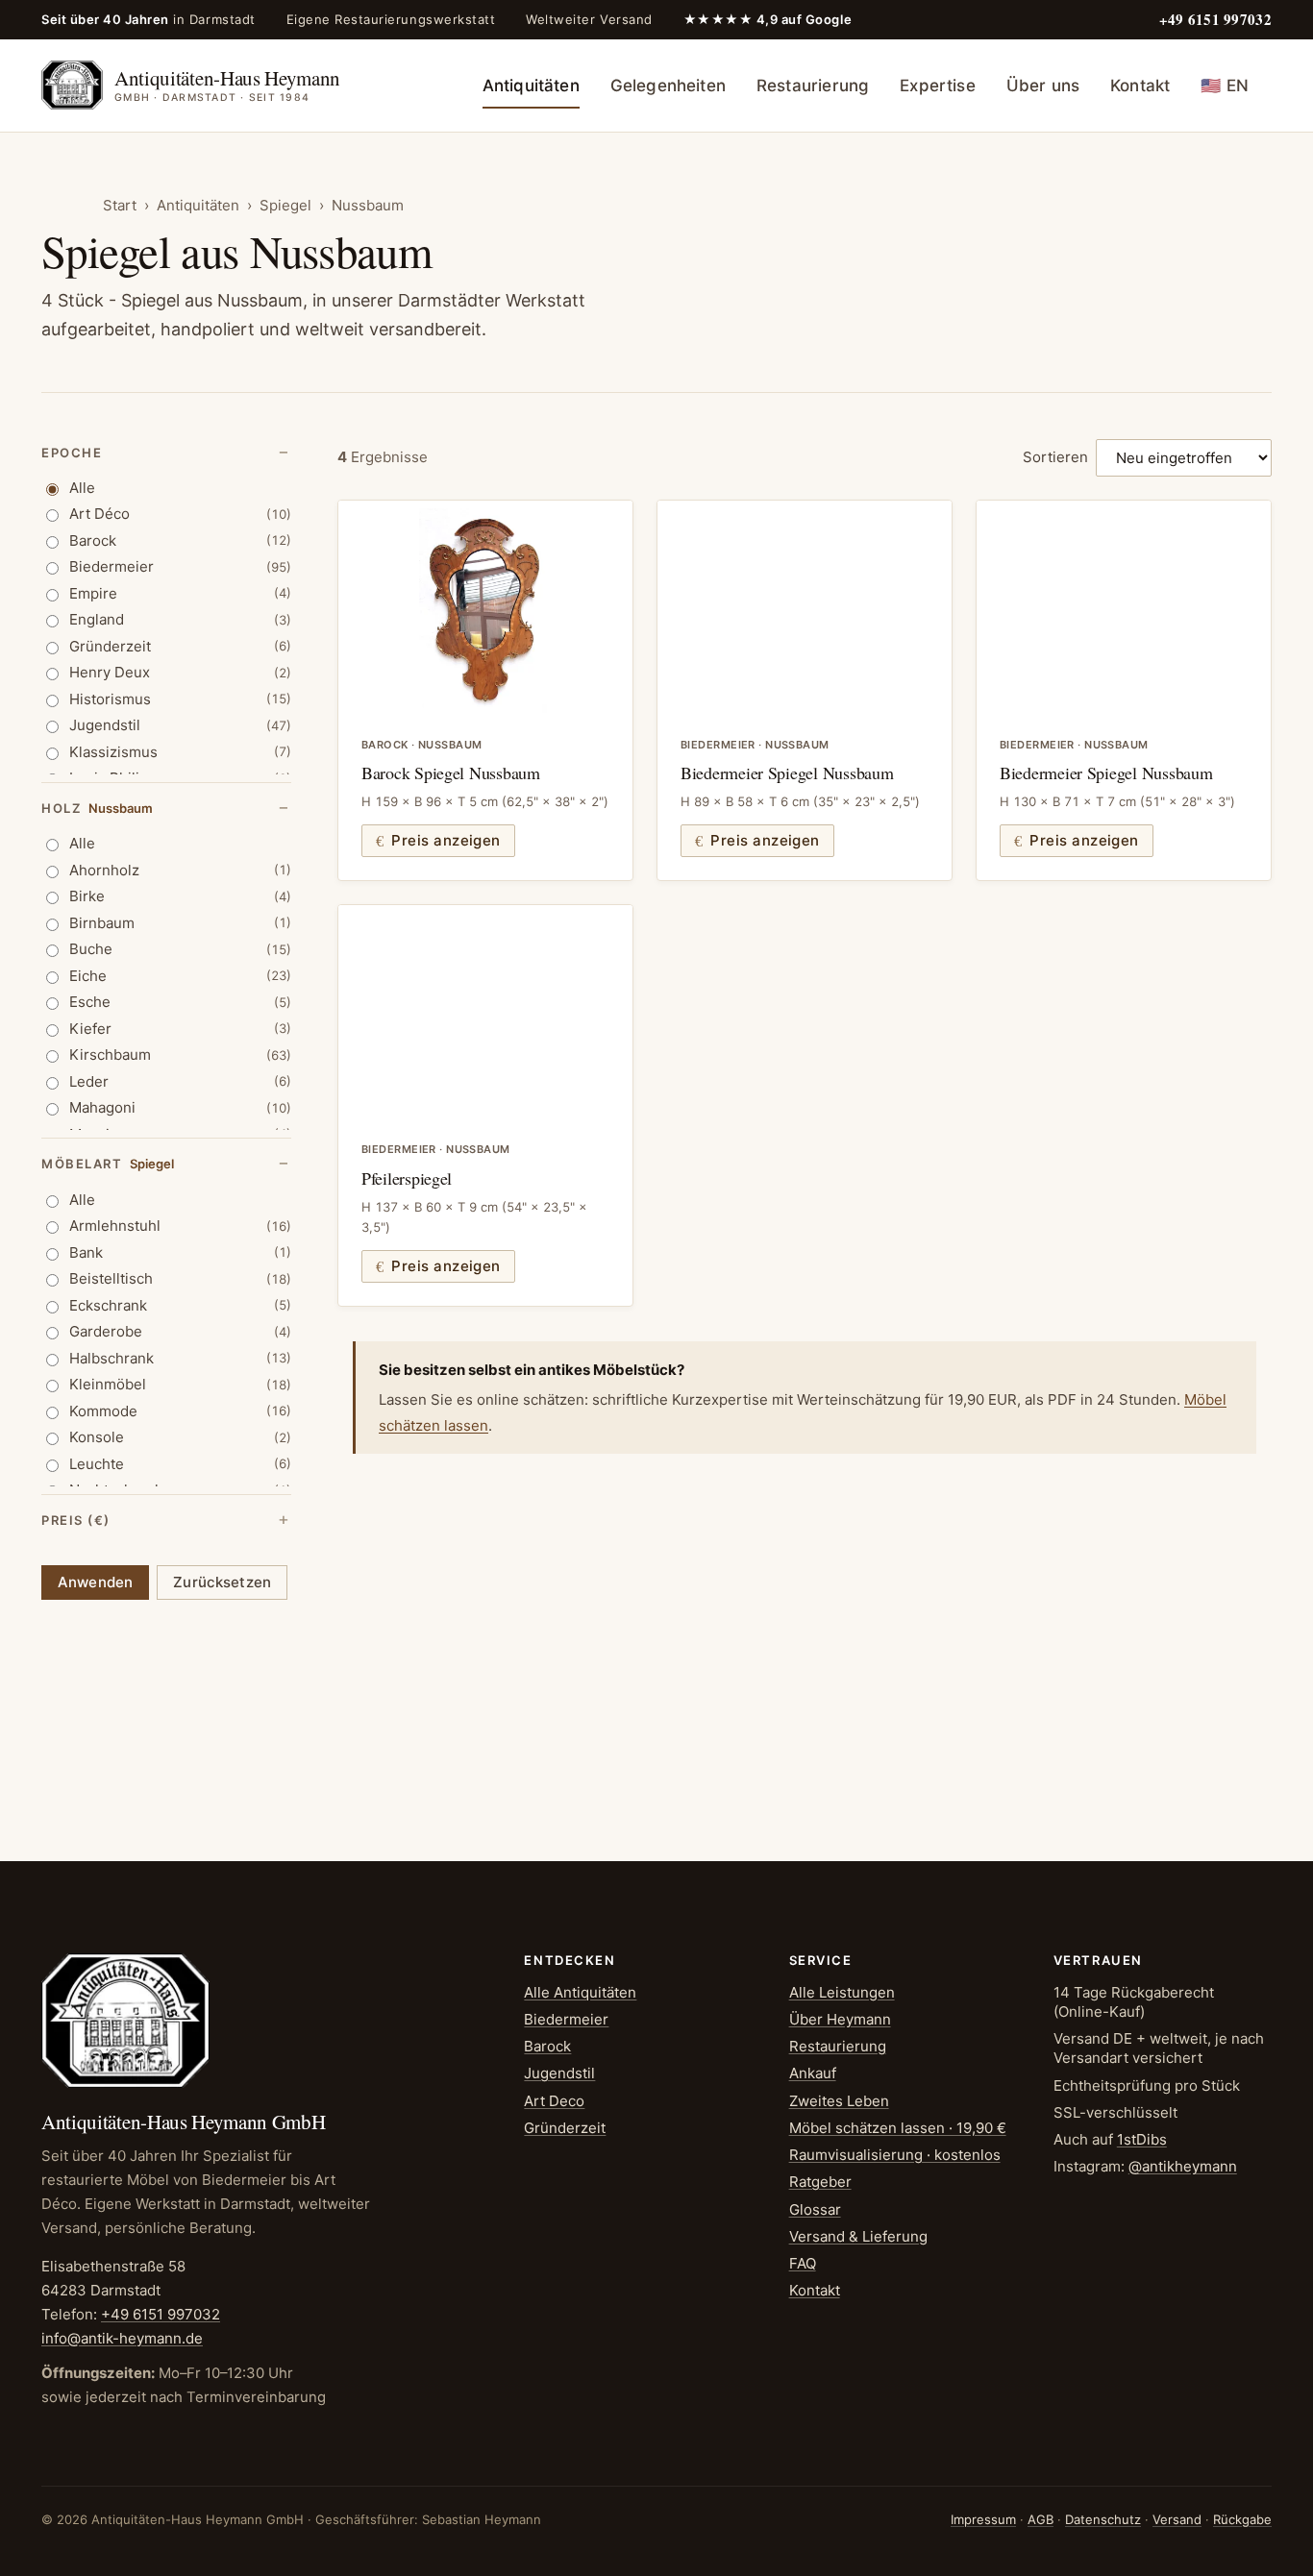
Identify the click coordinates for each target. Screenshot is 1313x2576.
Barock (180, 540)
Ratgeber (820, 2182)
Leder (180, 1081)
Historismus (180, 699)
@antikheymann (1183, 2166)
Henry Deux (180, 672)
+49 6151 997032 (161, 2314)
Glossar (815, 2209)
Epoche (72, 453)
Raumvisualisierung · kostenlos (895, 2155)
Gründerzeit (180, 646)
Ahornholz (180, 870)
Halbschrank (180, 1358)
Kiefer (180, 1029)
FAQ (803, 2263)
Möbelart (108, 1164)
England (180, 619)
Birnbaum (180, 923)
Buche (180, 949)
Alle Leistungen (842, 1992)
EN (1225, 86)
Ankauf (813, 2073)
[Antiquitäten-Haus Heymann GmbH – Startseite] (125, 2021)
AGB (1040, 2519)
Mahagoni (180, 1107)
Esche (180, 1002)
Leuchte (180, 1464)
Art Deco (554, 2101)
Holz (97, 808)
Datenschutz (1103, 2519)
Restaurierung (813, 86)
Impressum (983, 2519)
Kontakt (1140, 86)
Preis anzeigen (446, 840)
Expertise (938, 86)
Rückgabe (1242, 2519)
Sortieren (1055, 457)
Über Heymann (840, 2019)
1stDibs (1142, 2139)
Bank (180, 1252)
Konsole (180, 1437)
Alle (82, 488)
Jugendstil (180, 725)
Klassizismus (180, 752)
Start (120, 205)
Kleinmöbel (180, 1384)
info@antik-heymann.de (122, 2338)
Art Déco (180, 514)
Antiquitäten (531, 86)
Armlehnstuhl (180, 1226)
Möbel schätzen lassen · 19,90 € (898, 2128)
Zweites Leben (839, 2101)
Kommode (180, 1411)
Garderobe (180, 1331)
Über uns (1043, 86)
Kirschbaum (180, 1055)
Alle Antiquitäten (580, 1992)
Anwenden (95, 1582)
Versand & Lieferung (858, 2236)
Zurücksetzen (222, 1582)
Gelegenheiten (668, 86)
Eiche (180, 976)
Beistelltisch (180, 1278)
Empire (180, 593)
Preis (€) (76, 1520)
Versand (1177, 2519)
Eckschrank (180, 1305)
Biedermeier (180, 566)
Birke (180, 896)
